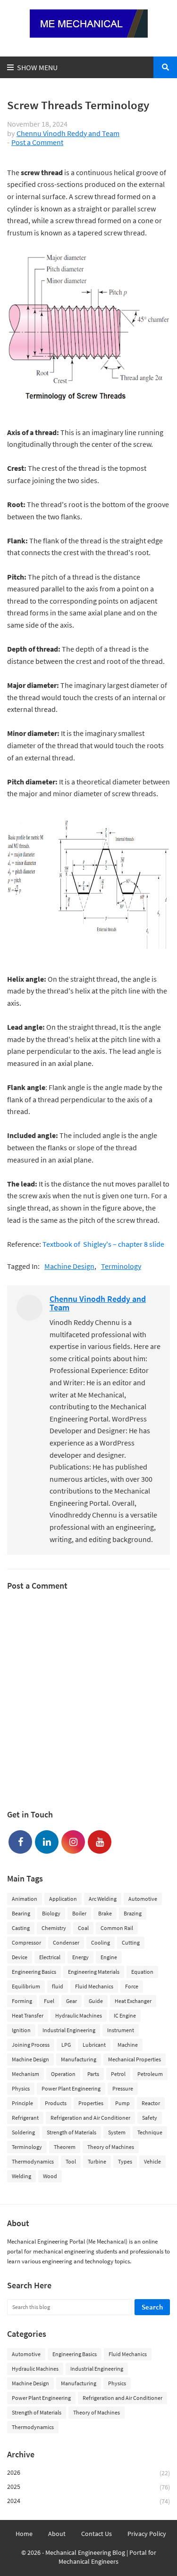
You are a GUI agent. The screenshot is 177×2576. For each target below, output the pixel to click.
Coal (83, 1928)
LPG (66, 2045)
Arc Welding (103, 1899)
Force (132, 1986)
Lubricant (94, 2045)
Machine (128, 2045)
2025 (88, 2487)
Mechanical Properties (135, 2059)
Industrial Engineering (69, 2030)
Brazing (133, 1913)
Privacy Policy (147, 2534)
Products (56, 2103)
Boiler (79, 1913)
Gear (72, 2001)
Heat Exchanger (133, 2001)
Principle (22, 2103)
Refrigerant (25, 2118)
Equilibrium (26, 1986)
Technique (150, 2132)
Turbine (97, 2161)
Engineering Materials (94, 1972)
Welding (21, 2176)
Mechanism (25, 2074)
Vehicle (152, 2161)
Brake (105, 1913)
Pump (122, 2103)
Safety (150, 2118)
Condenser (66, 1942)
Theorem (65, 2147)
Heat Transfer (28, 2015)
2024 (88, 2501)
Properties (91, 2103)
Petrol (118, 2074)
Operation (63, 2074)
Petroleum (150, 2074)
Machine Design (69, 1266)
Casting (21, 1928)
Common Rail (117, 1928)
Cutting (131, 1942)
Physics (21, 2088)
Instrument (121, 2030)
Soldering (23, 2132)
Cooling (101, 1942)
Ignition (21, 2030)
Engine (109, 1957)
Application (63, 1899)
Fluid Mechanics (94, 1986)
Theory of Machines (111, 2147)
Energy (80, 1957)
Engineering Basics (34, 1972)
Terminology (121, 1266)
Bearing (21, 1913)
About (57, 2534)
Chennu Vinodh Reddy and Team (68, 133)
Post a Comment (37, 142)
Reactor (151, 2103)
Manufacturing (79, 2059)
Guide (96, 2001)
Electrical (50, 1957)
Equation (142, 1972)
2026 (88, 2473)
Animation (25, 1899)
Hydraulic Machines (79, 2015)
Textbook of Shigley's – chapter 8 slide (103, 1244)
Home (24, 2534)
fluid (58, 1986)
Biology (51, 1913)
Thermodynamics (33, 2161)
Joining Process (31, 2045)
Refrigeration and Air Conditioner (90, 2118)
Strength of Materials (72, 2132)
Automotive (143, 1899)
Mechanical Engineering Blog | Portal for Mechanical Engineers (101, 2557)
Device (20, 1957)
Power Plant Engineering (71, 2088)
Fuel (49, 2001)
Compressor (26, 1942)
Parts (93, 2074)
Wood (50, 2176)
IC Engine (125, 2015)
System (117, 2132)
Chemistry (54, 1928)
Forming (22, 2001)
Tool (71, 2161)
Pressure (123, 2088)
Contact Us (97, 2534)
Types (125, 2161)
